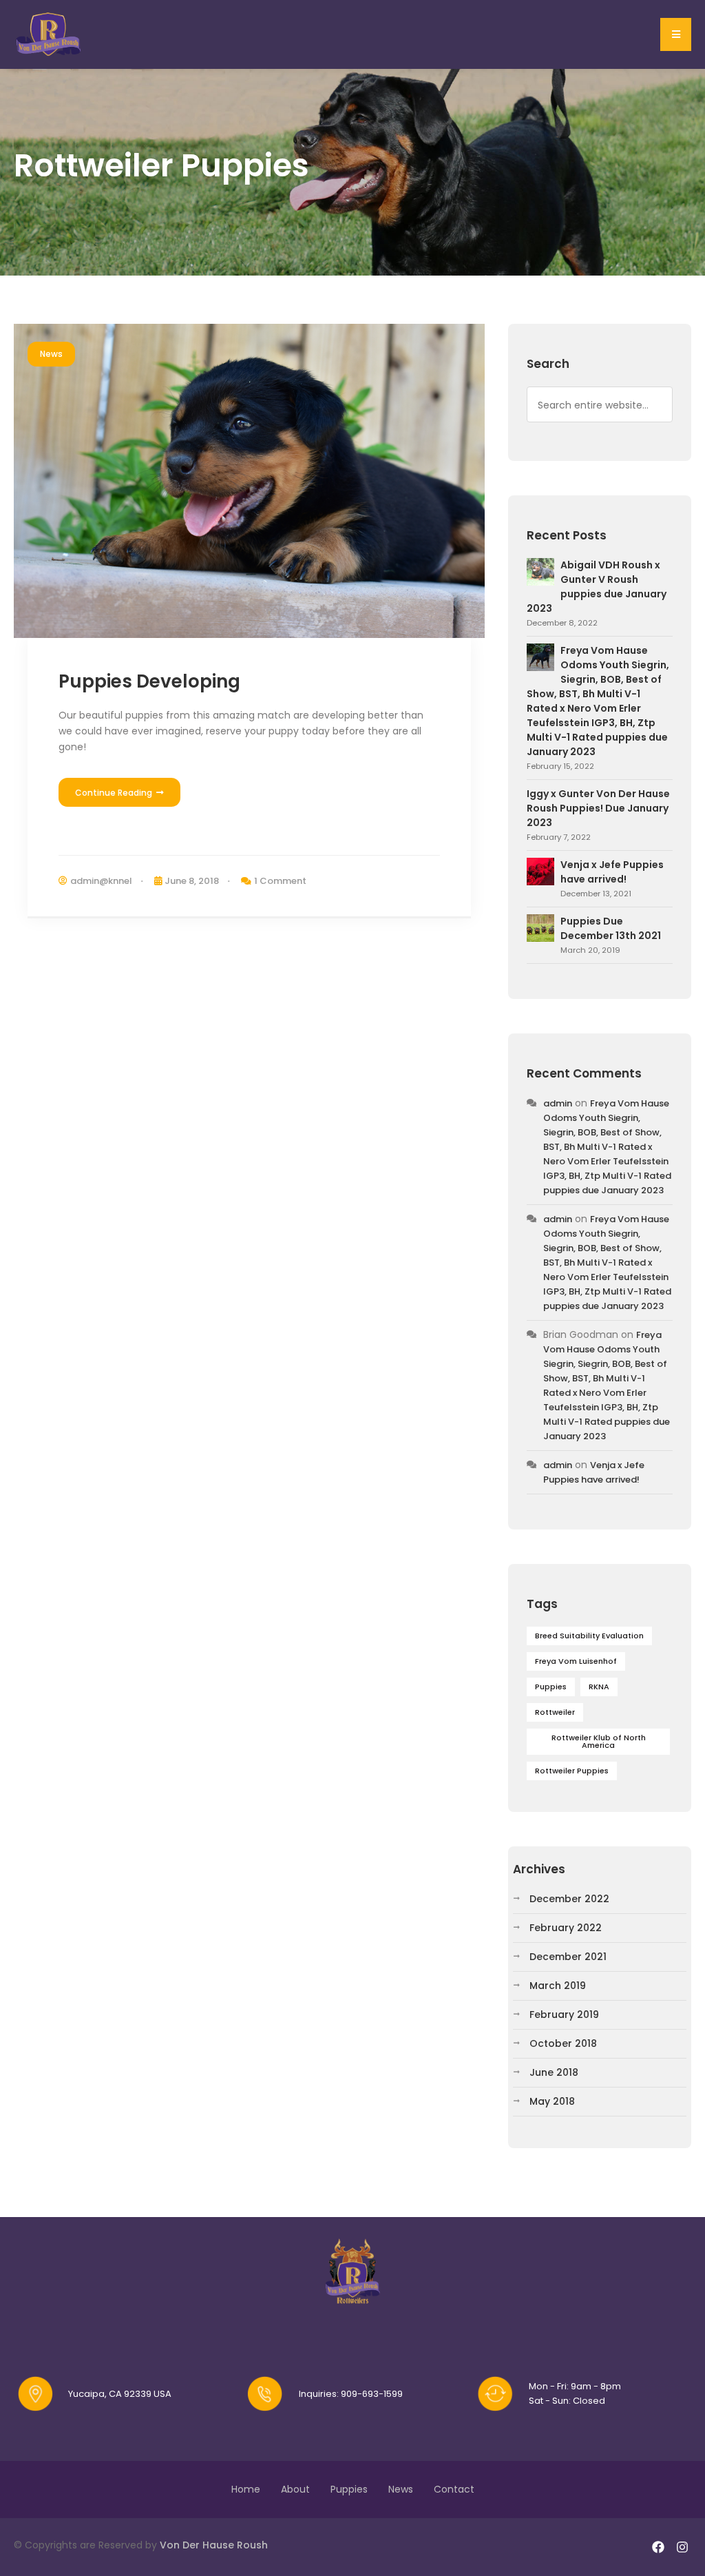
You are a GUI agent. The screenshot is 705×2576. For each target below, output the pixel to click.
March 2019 (558, 1986)
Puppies (551, 1687)
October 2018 (563, 2043)
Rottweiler (555, 1712)
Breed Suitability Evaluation (589, 1636)
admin (558, 1103)
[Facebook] (659, 2547)
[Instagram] (683, 2547)
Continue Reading (115, 793)
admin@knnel (101, 881)
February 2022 (566, 1928)
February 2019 (564, 2015)
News (51, 354)
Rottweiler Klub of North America (599, 1741)
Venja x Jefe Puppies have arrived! (612, 872)
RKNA (599, 1687)
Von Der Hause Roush (214, 2545)
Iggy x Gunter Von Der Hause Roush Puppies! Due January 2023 (598, 808)
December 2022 (569, 1899)
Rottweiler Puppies (572, 1771)
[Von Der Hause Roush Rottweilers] (50, 34)
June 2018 (554, 2072)
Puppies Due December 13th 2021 (611, 928)
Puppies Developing (149, 681)
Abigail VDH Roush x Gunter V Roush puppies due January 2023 (597, 587)
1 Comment (280, 881)
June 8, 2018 (192, 881)
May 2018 (552, 2101)
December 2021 (568, 1957)
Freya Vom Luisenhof (576, 1661)
